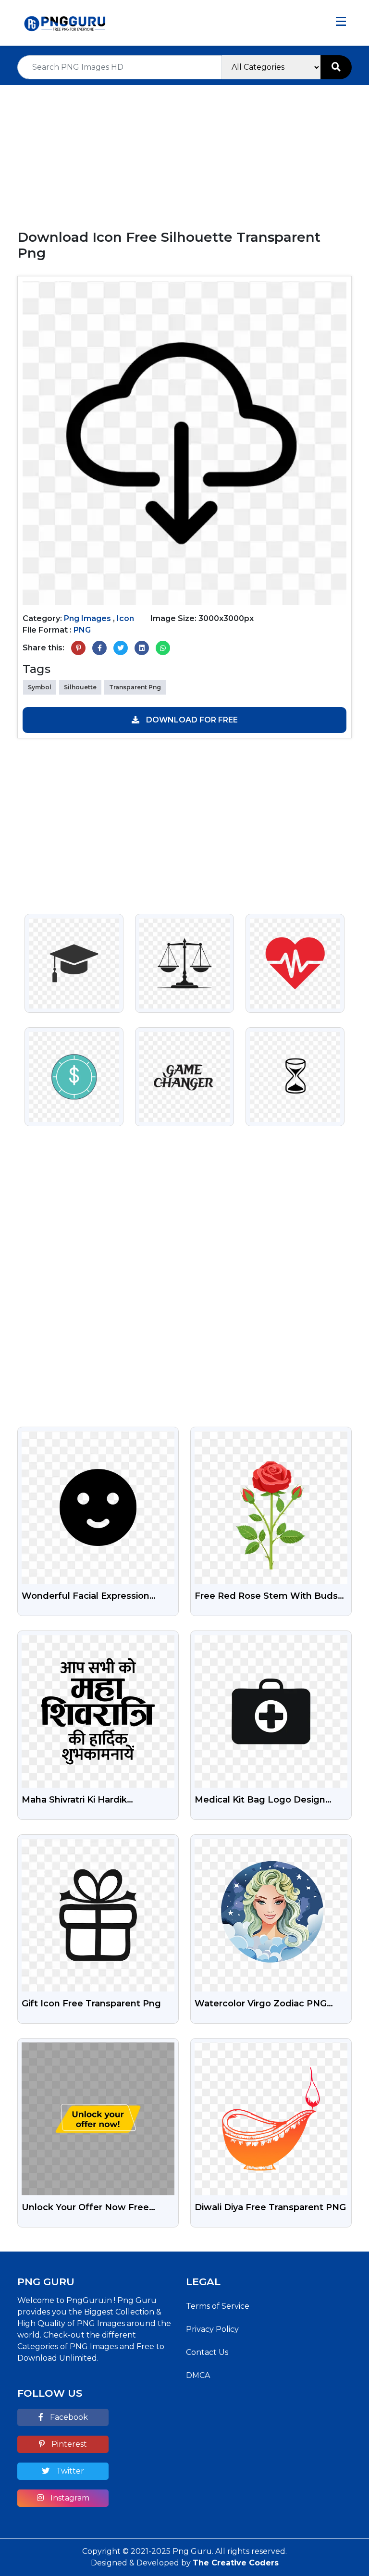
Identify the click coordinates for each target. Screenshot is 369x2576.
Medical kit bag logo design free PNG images (260, 1801)
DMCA (198, 2375)
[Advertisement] (184, 152)
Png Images (87, 618)
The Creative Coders (236, 2563)
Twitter (69, 2471)
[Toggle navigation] (341, 23)
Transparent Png (135, 687)
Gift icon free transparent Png (91, 2004)
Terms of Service (218, 2306)
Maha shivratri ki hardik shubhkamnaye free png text (90, 1801)
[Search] (336, 67)
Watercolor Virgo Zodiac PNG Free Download (261, 2004)
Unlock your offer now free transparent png (85, 2208)
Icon (125, 618)
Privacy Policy (212, 2329)
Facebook (68, 2417)
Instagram (69, 2498)
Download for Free (191, 720)
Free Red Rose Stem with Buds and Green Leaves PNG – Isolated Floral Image (270, 1597)
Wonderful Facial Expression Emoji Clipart (86, 1597)
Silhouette (80, 687)
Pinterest (68, 2444)
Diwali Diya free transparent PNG (270, 2207)
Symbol (40, 687)
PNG (82, 630)
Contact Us (207, 2352)
